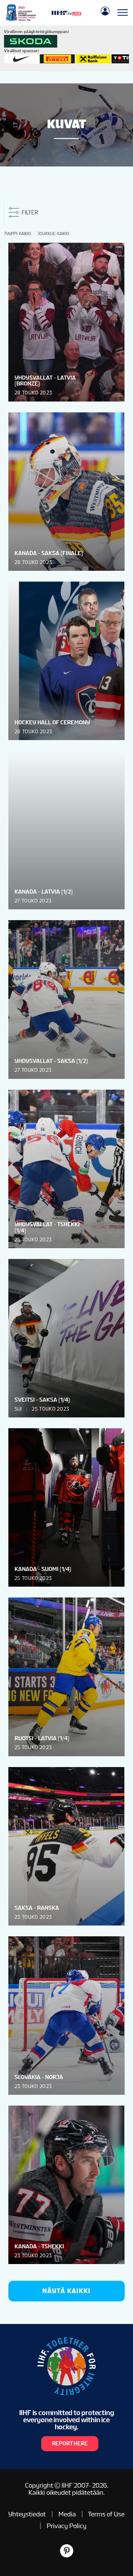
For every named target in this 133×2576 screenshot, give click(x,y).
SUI (18, 1409)
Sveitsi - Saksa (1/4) (42, 1400)
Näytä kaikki (66, 2291)
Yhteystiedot (27, 2514)
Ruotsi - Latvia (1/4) (42, 1738)
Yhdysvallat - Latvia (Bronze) (45, 381)
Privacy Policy (67, 2526)
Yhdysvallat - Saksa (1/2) (51, 1061)
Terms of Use (106, 2514)
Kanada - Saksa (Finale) (49, 553)
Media (67, 2514)
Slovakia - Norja (39, 2077)
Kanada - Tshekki (39, 2246)
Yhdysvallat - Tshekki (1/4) (47, 1227)
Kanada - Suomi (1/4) (43, 1569)
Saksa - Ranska (37, 1908)
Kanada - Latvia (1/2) (44, 892)
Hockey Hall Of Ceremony (52, 722)
